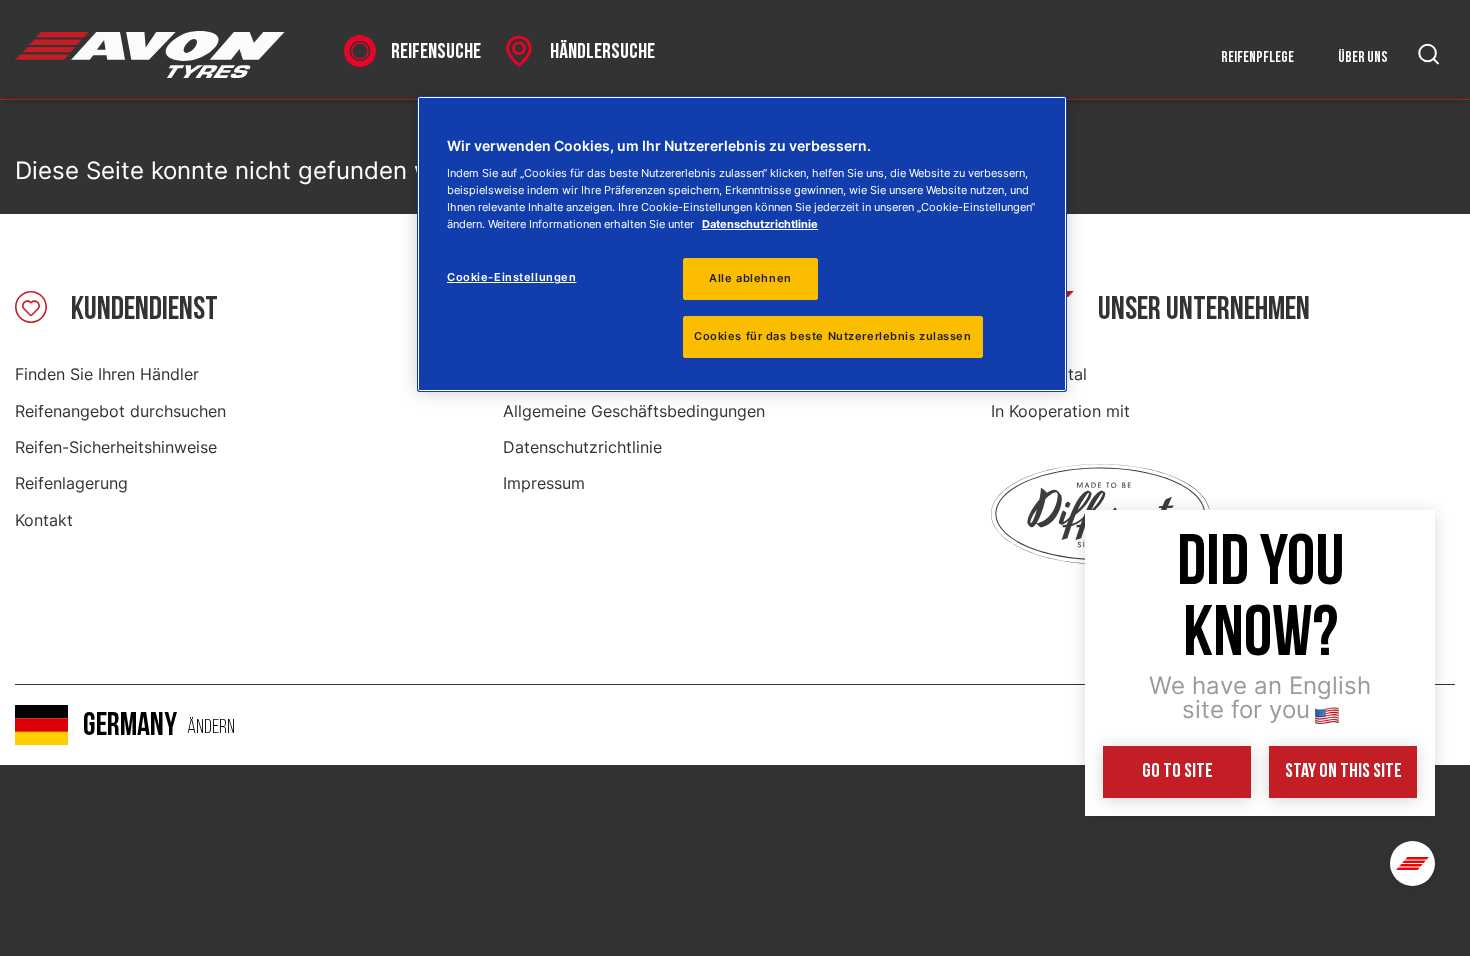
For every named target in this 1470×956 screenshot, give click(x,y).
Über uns (1363, 57)
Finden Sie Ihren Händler (107, 374)
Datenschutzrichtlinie (582, 447)
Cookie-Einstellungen (511, 277)
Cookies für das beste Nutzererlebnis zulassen (833, 336)
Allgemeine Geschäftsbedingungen (634, 411)
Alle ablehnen (750, 278)
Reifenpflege (1257, 57)
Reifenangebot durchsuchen (120, 411)
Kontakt (44, 520)
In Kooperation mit (1060, 411)
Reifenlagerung (71, 483)
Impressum (544, 483)
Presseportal (1039, 374)
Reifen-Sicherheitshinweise (116, 447)
